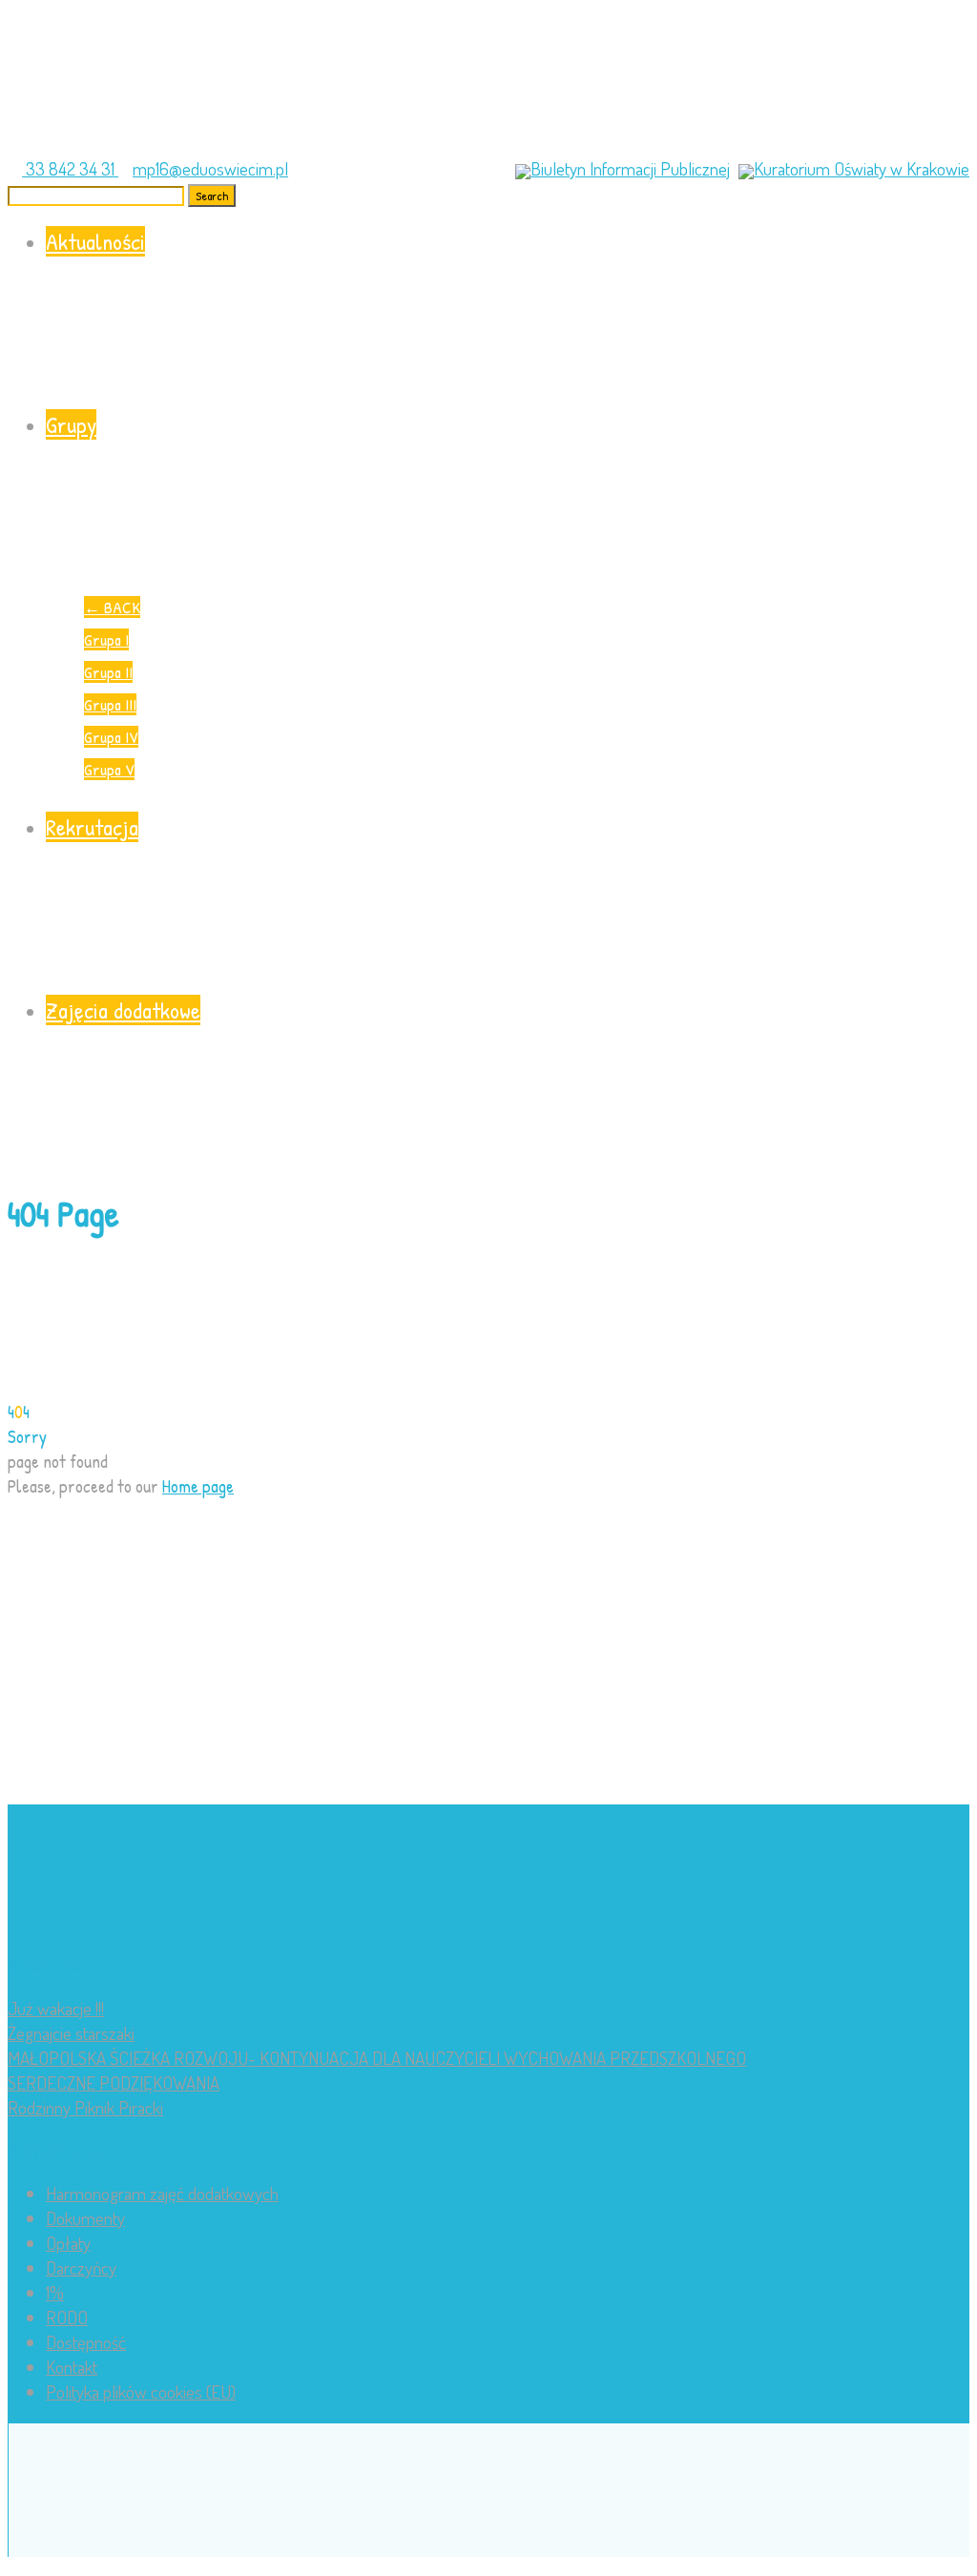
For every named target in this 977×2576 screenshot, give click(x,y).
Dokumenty (85, 2218)
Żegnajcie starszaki (71, 2033)
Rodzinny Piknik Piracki (85, 2107)
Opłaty (68, 2243)
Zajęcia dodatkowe (123, 1010)
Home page (198, 1486)
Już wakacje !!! (56, 2008)
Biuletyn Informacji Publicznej (630, 168)
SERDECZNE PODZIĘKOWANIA (114, 2082)
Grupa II (108, 672)
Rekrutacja (92, 827)
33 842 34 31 (70, 168)
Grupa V (109, 769)
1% (55, 2292)
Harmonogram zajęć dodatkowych (162, 2193)
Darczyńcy (81, 2267)
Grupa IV (111, 737)
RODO (67, 2317)
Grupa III (110, 704)
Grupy (71, 424)
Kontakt (72, 2367)
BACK (112, 607)
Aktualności (95, 241)
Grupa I (106, 639)
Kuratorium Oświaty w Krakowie (862, 168)
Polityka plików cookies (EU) (141, 2391)
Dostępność (86, 2342)
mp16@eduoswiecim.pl (210, 168)
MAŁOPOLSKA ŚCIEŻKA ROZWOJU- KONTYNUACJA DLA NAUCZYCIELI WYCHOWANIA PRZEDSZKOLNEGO (377, 2058)
